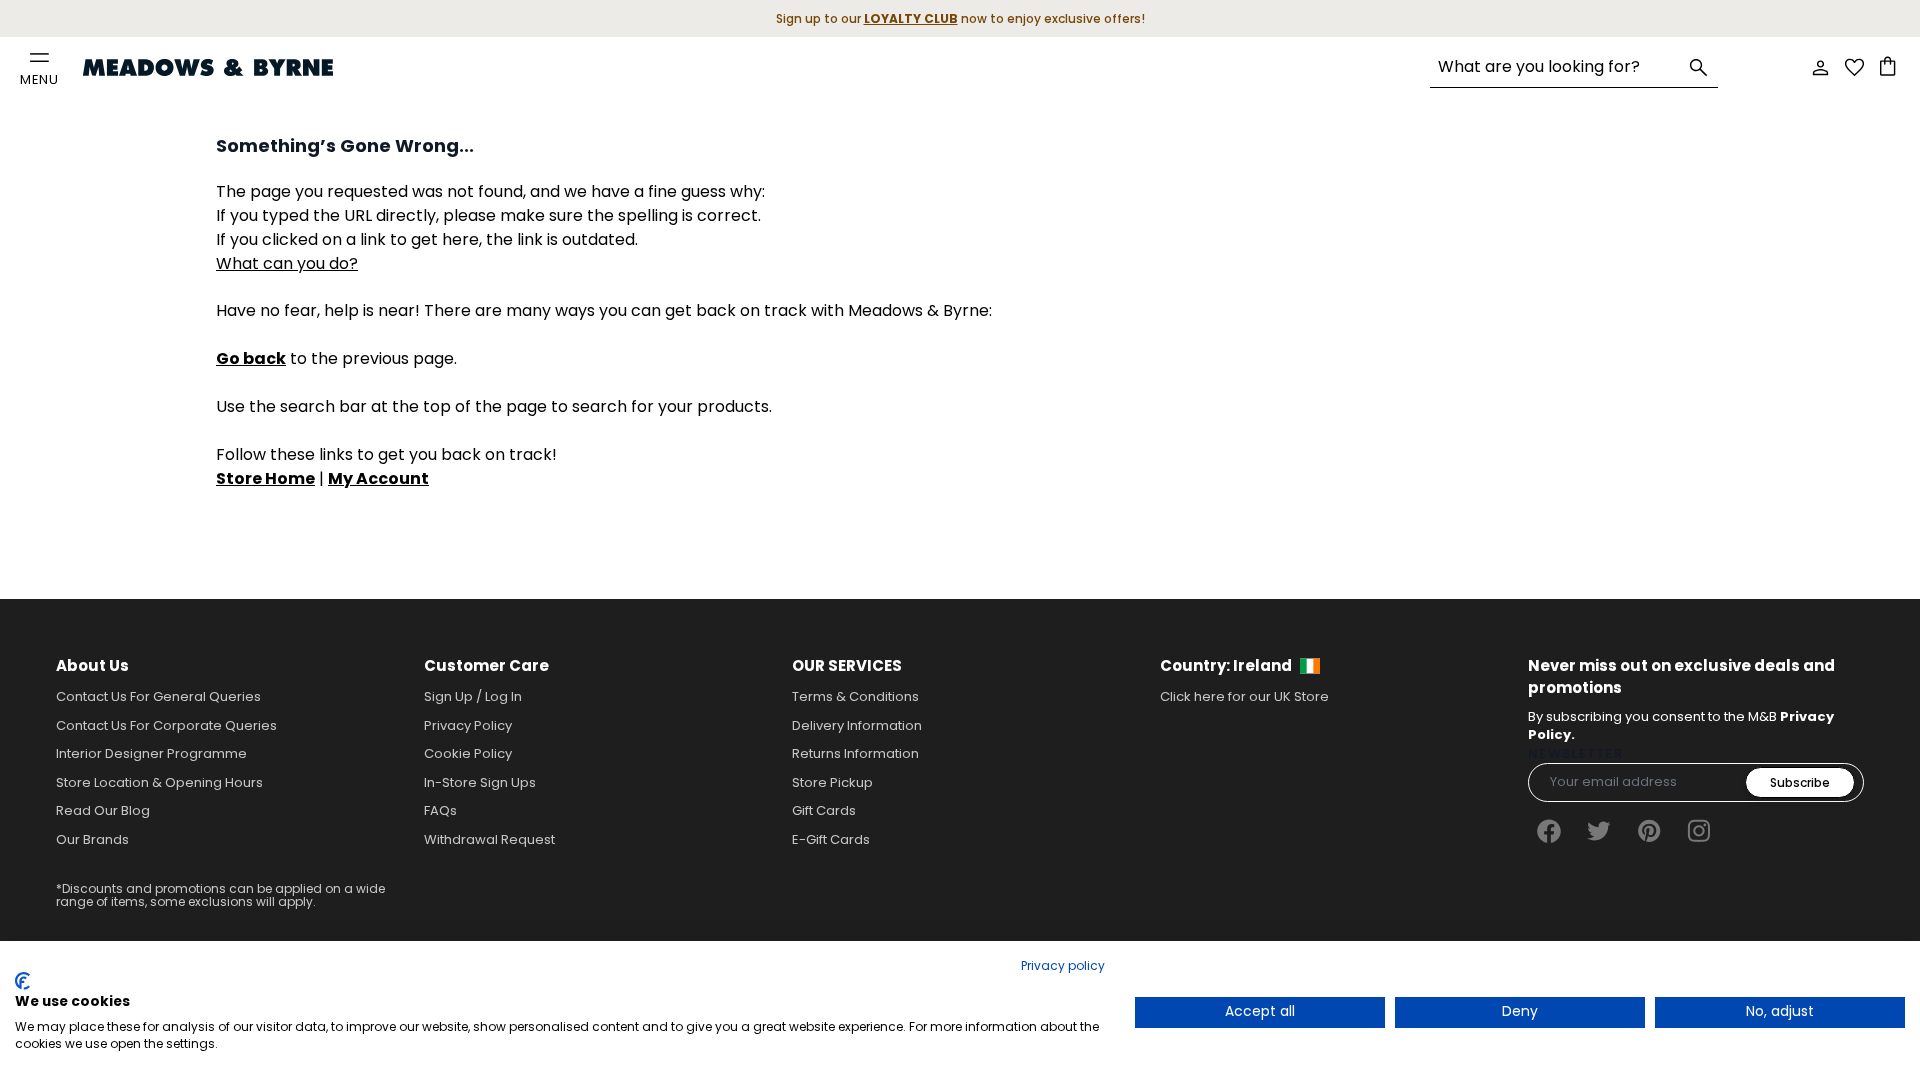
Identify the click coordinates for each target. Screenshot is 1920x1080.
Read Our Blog (103, 810)
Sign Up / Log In (473, 696)
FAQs (440, 810)
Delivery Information (857, 725)
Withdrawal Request (489, 839)
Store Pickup (832, 782)
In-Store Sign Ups (480, 782)
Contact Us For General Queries (158, 696)
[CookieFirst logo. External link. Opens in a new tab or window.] (22, 981)
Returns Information (855, 753)
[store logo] (208, 67)
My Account (378, 478)
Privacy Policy (468, 725)
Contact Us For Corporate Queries (166, 725)
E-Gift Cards (831, 839)
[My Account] (1820, 68)
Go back (251, 358)
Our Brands (92, 839)
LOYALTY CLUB (911, 18)
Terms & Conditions (855, 696)
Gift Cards (824, 810)
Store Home (265, 478)
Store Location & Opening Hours (159, 782)
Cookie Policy (468, 753)
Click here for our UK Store (1244, 696)
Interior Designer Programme (151, 753)
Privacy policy (1063, 965)
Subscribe (1800, 782)
